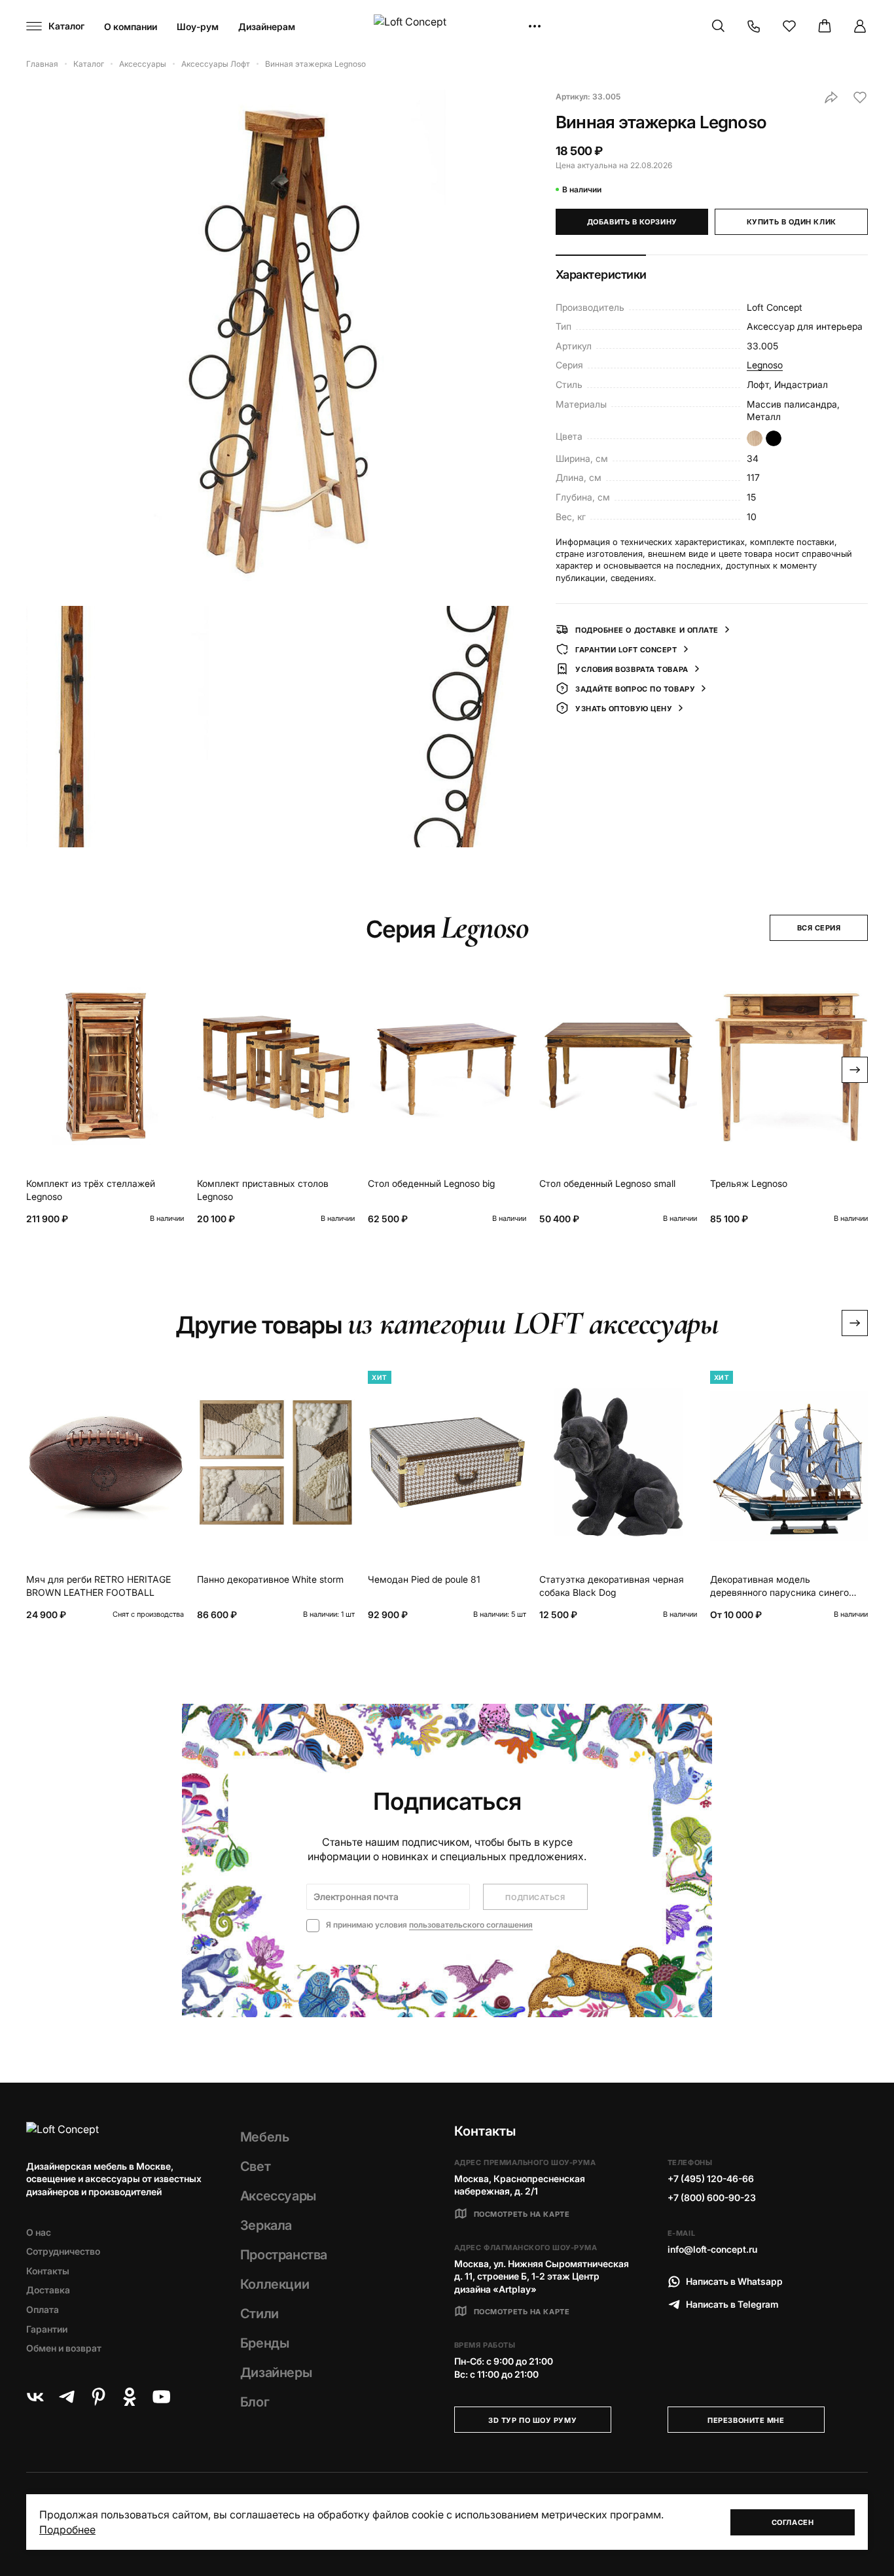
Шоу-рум (198, 26)
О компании (131, 26)
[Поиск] (719, 26)
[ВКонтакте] (35, 2397)
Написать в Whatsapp (734, 2281)
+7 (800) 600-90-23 (712, 2197)
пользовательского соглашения (471, 1925)
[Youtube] (161, 2397)
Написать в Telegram (732, 2304)
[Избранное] (789, 26)
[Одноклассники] (130, 2397)
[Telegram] (67, 2397)
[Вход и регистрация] (860, 26)
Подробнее (67, 2530)
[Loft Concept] (447, 26)
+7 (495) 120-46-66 (711, 2179)
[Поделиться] (831, 97)
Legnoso (765, 365)
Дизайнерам (267, 26)
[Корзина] (825, 26)
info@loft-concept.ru (712, 2249)
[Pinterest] (98, 2397)
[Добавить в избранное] (860, 97)
